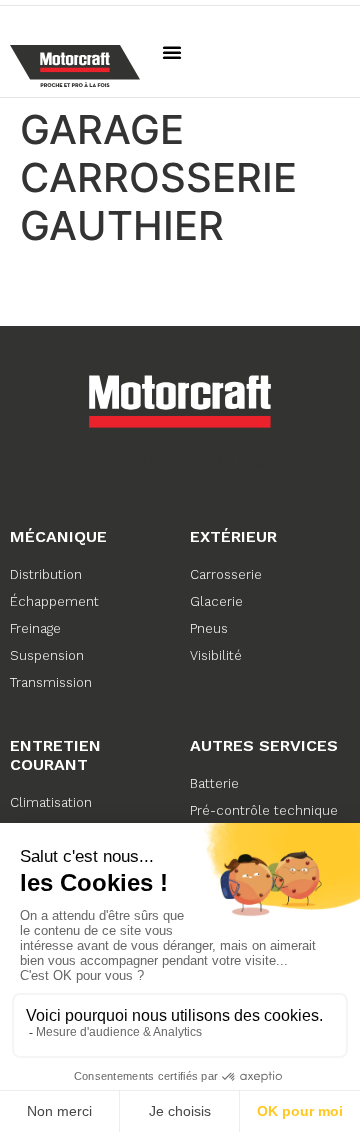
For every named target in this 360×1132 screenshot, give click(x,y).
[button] (172, 52)
